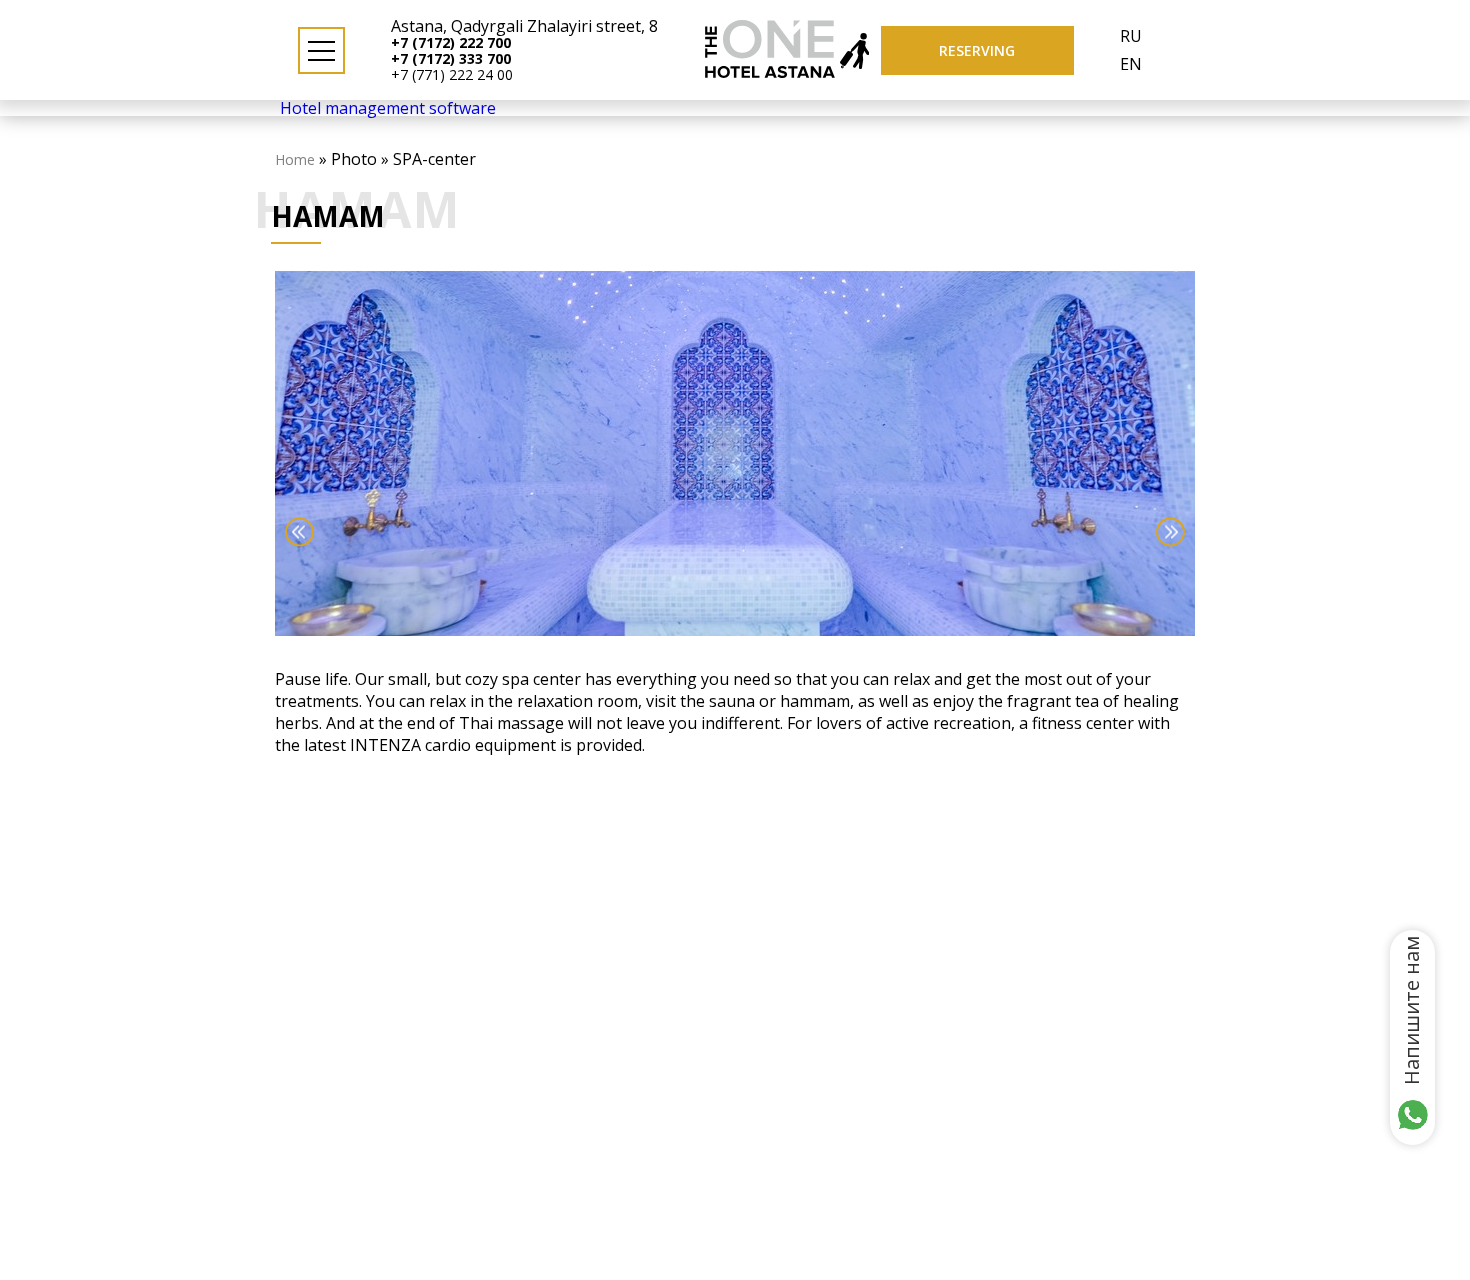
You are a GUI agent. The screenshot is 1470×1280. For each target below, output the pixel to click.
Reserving (977, 50)
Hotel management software (388, 108)
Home (295, 159)
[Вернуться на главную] (770, 72)
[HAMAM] (735, 454)
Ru (1131, 36)
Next (1170, 532)
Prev (299, 532)
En (1131, 64)
